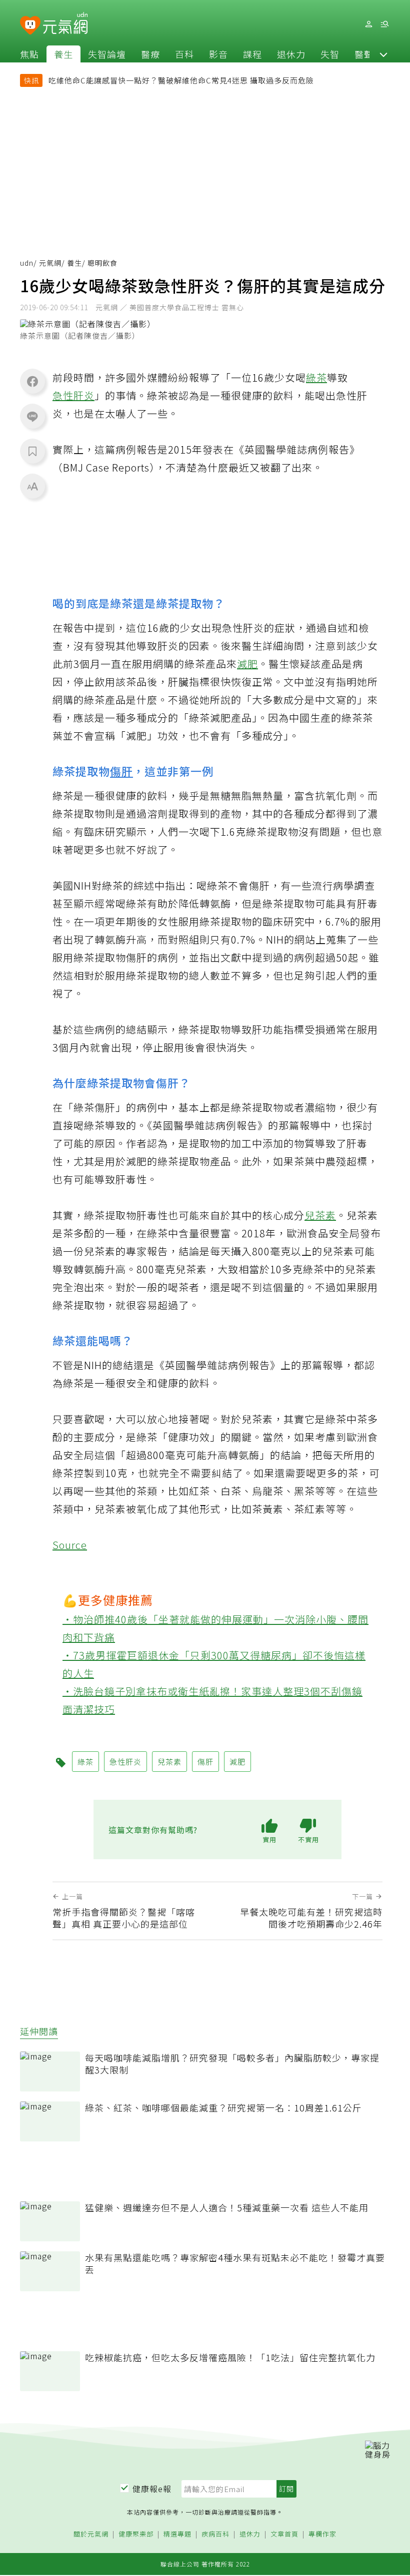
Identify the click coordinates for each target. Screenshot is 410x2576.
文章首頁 (284, 2534)
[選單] (384, 24)
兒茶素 (320, 1215)
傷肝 (121, 771)
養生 (63, 54)
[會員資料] (368, 24)
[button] (383, 54)
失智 (330, 54)
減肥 (247, 664)
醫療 (150, 54)
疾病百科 (215, 2534)
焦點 (29, 54)
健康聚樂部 (136, 2534)
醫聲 (364, 54)
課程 (252, 54)
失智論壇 (107, 54)
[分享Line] (32, 416)
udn (27, 263)
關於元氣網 (91, 2534)
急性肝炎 (73, 395)
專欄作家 (322, 2534)
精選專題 (177, 2534)
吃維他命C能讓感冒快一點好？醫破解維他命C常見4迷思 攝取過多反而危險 (181, 80)
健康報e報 (152, 2489)
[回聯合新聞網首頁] (30, 26)
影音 (218, 54)
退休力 (291, 54)
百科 (184, 54)
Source (70, 1545)
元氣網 (50, 263)
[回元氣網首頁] (65, 24)
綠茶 (316, 377)
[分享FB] (32, 381)
